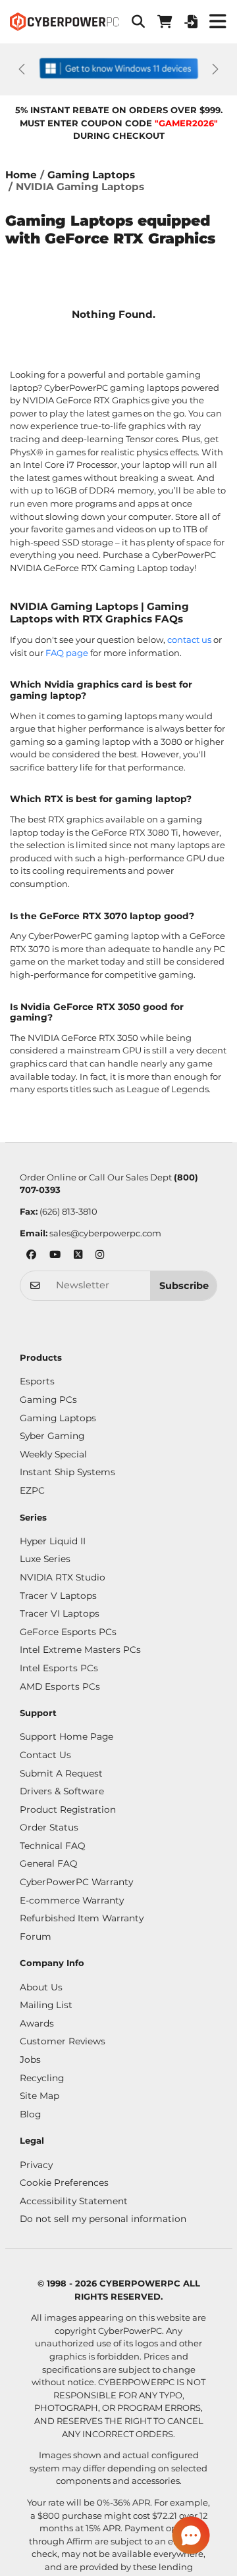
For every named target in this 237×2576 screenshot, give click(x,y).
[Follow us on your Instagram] (100, 1256)
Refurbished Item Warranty (82, 1918)
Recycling (42, 2078)
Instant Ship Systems (67, 1472)
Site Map (39, 2096)
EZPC (32, 1490)
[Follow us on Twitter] (78, 1256)
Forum (36, 1936)
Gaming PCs (48, 1400)
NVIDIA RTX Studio (63, 1577)
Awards (37, 2023)
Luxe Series (45, 1559)
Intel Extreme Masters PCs (80, 1650)
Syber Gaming (52, 1436)
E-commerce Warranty (72, 1900)
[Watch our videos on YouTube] (55, 1256)
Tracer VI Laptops (60, 1613)
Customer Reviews (63, 2041)
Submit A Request (61, 1773)
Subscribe (184, 1286)
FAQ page (67, 653)
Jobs (30, 2059)
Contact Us (45, 1755)
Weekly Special (53, 1454)
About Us (41, 1987)
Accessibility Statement (74, 2201)
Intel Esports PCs (59, 1668)
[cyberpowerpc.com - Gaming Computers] (64, 22)
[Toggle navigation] (217, 22)
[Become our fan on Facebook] (31, 1256)
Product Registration (68, 1809)
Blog (30, 2114)
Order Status (49, 1827)
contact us (189, 640)
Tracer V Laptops (58, 1596)
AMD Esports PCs (60, 1686)
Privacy (36, 2165)
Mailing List (46, 2005)
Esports (37, 1381)
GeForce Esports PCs (68, 1632)
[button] (138, 22)
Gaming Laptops (91, 175)
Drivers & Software (62, 1791)
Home (21, 175)
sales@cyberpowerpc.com (105, 1233)
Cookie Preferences (64, 2183)
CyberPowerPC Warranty (76, 1882)
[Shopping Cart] (165, 22)
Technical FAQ (53, 1846)
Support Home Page (66, 1736)
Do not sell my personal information (103, 2219)
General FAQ (49, 1863)
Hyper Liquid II (53, 1541)
